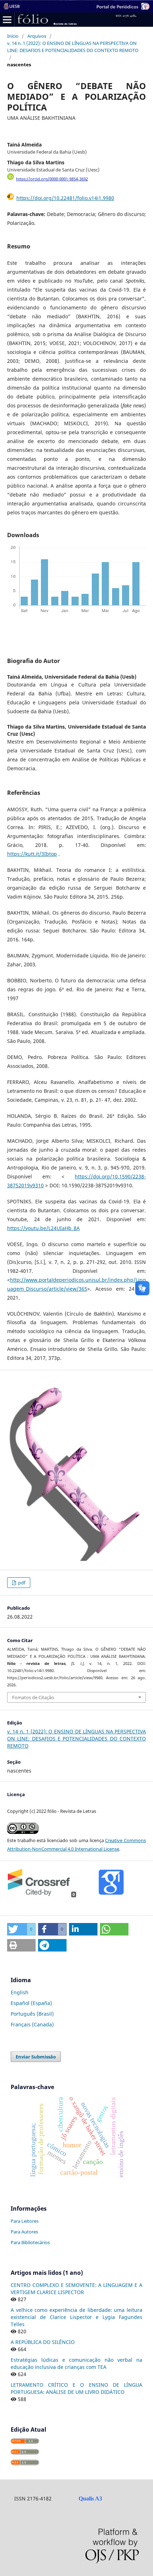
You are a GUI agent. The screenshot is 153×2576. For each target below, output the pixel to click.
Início (13, 36)
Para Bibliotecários (30, 2242)
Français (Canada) (32, 2024)
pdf (21, 1583)
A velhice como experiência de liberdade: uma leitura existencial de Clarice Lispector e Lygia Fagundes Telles (76, 2317)
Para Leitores (25, 2221)
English (20, 1992)
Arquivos (37, 36)
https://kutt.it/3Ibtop (32, 854)
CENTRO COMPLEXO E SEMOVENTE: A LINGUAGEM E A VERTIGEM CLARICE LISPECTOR (76, 2289)
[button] (21, 1929)
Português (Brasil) (32, 2014)
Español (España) (31, 2003)
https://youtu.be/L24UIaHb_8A (43, 1228)
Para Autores (24, 2232)
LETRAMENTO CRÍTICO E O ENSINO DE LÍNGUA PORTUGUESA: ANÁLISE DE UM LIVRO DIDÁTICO (76, 2388)
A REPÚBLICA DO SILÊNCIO (43, 2342)
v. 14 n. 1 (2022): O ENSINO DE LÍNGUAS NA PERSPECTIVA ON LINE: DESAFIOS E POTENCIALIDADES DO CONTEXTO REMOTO (73, 47)
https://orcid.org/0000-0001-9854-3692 (52, 179)
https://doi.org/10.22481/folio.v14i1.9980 (65, 198)
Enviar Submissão (36, 2057)
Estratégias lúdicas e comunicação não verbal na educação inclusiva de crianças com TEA (76, 2363)
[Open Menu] (7, 20)
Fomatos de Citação (33, 1697)
